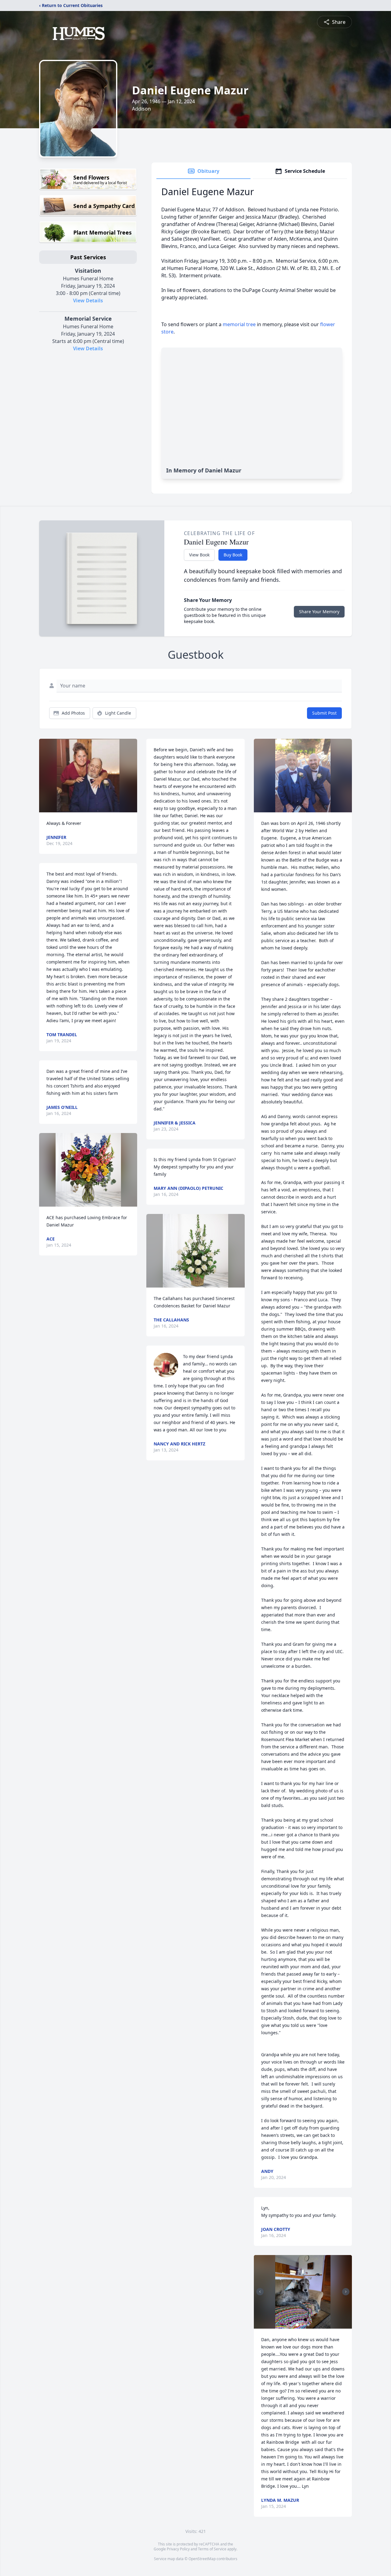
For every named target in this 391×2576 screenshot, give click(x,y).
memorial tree (239, 324)
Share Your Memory (319, 612)
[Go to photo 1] (297, 2325)
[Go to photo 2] (301, 2325)
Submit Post (324, 713)
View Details (88, 301)
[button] (88, 776)
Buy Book (233, 555)
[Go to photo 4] (308, 2325)
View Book (199, 555)
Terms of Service (212, 2549)
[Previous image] (260, 2292)
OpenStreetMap (202, 2559)
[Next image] (346, 2292)
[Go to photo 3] (305, 2325)
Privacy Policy (178, 2549)
